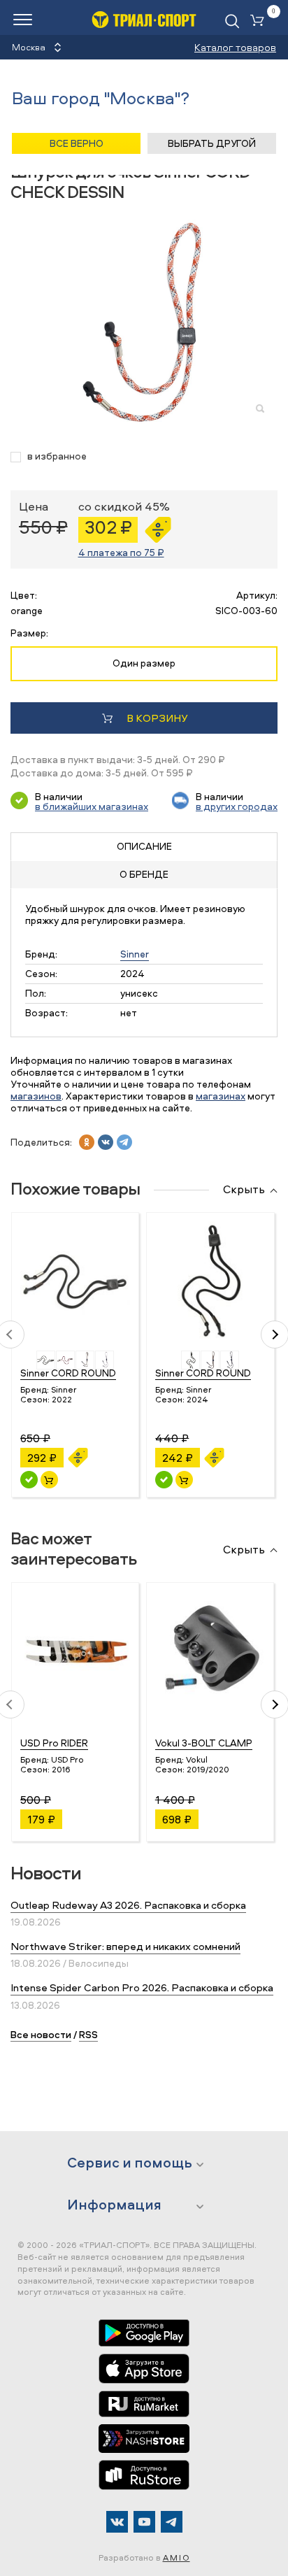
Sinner (135, 954)
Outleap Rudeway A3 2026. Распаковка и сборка (128, 1905)
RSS (88, 2034)
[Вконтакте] (117, 2522)
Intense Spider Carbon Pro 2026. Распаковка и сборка (142, 1987)
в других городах (237, 806)
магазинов (36, 1096)
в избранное (57, 456)
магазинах (221, 1096)
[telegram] (124, 1142)
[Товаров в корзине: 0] (260, 21)
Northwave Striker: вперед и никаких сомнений (125, 1946)
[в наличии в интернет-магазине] (49, 1480)
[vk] (106, 1142)
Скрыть (244, 1190)
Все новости (41, 2034)
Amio (177, 2557)
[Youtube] (144, 2522)
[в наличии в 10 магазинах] (29, 1480)
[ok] (87, 1142)
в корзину (157, 718)
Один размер (144, 663)
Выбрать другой (212, 143)
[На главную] (144, 19)
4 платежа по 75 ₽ (121, 552)
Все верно (77, 143)
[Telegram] (172, 2522)
